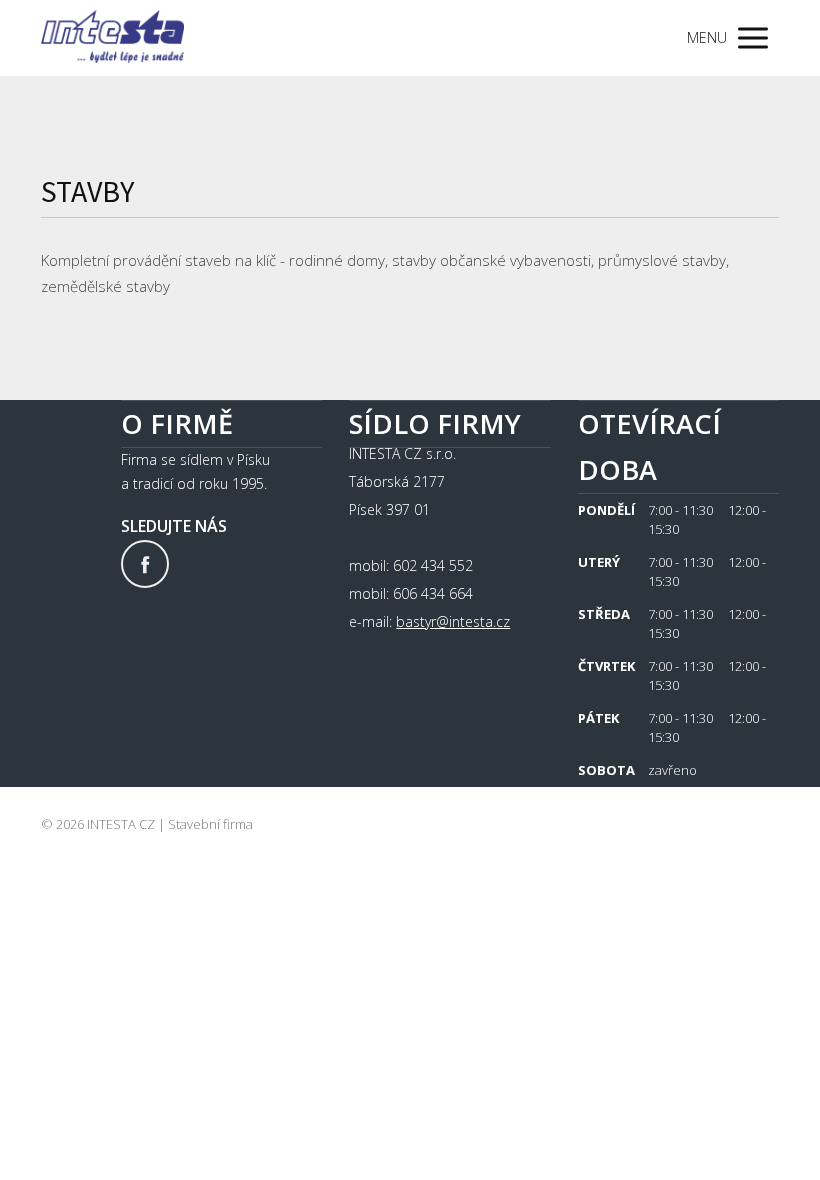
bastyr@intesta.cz (453, 621)
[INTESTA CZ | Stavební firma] (112, 38)
